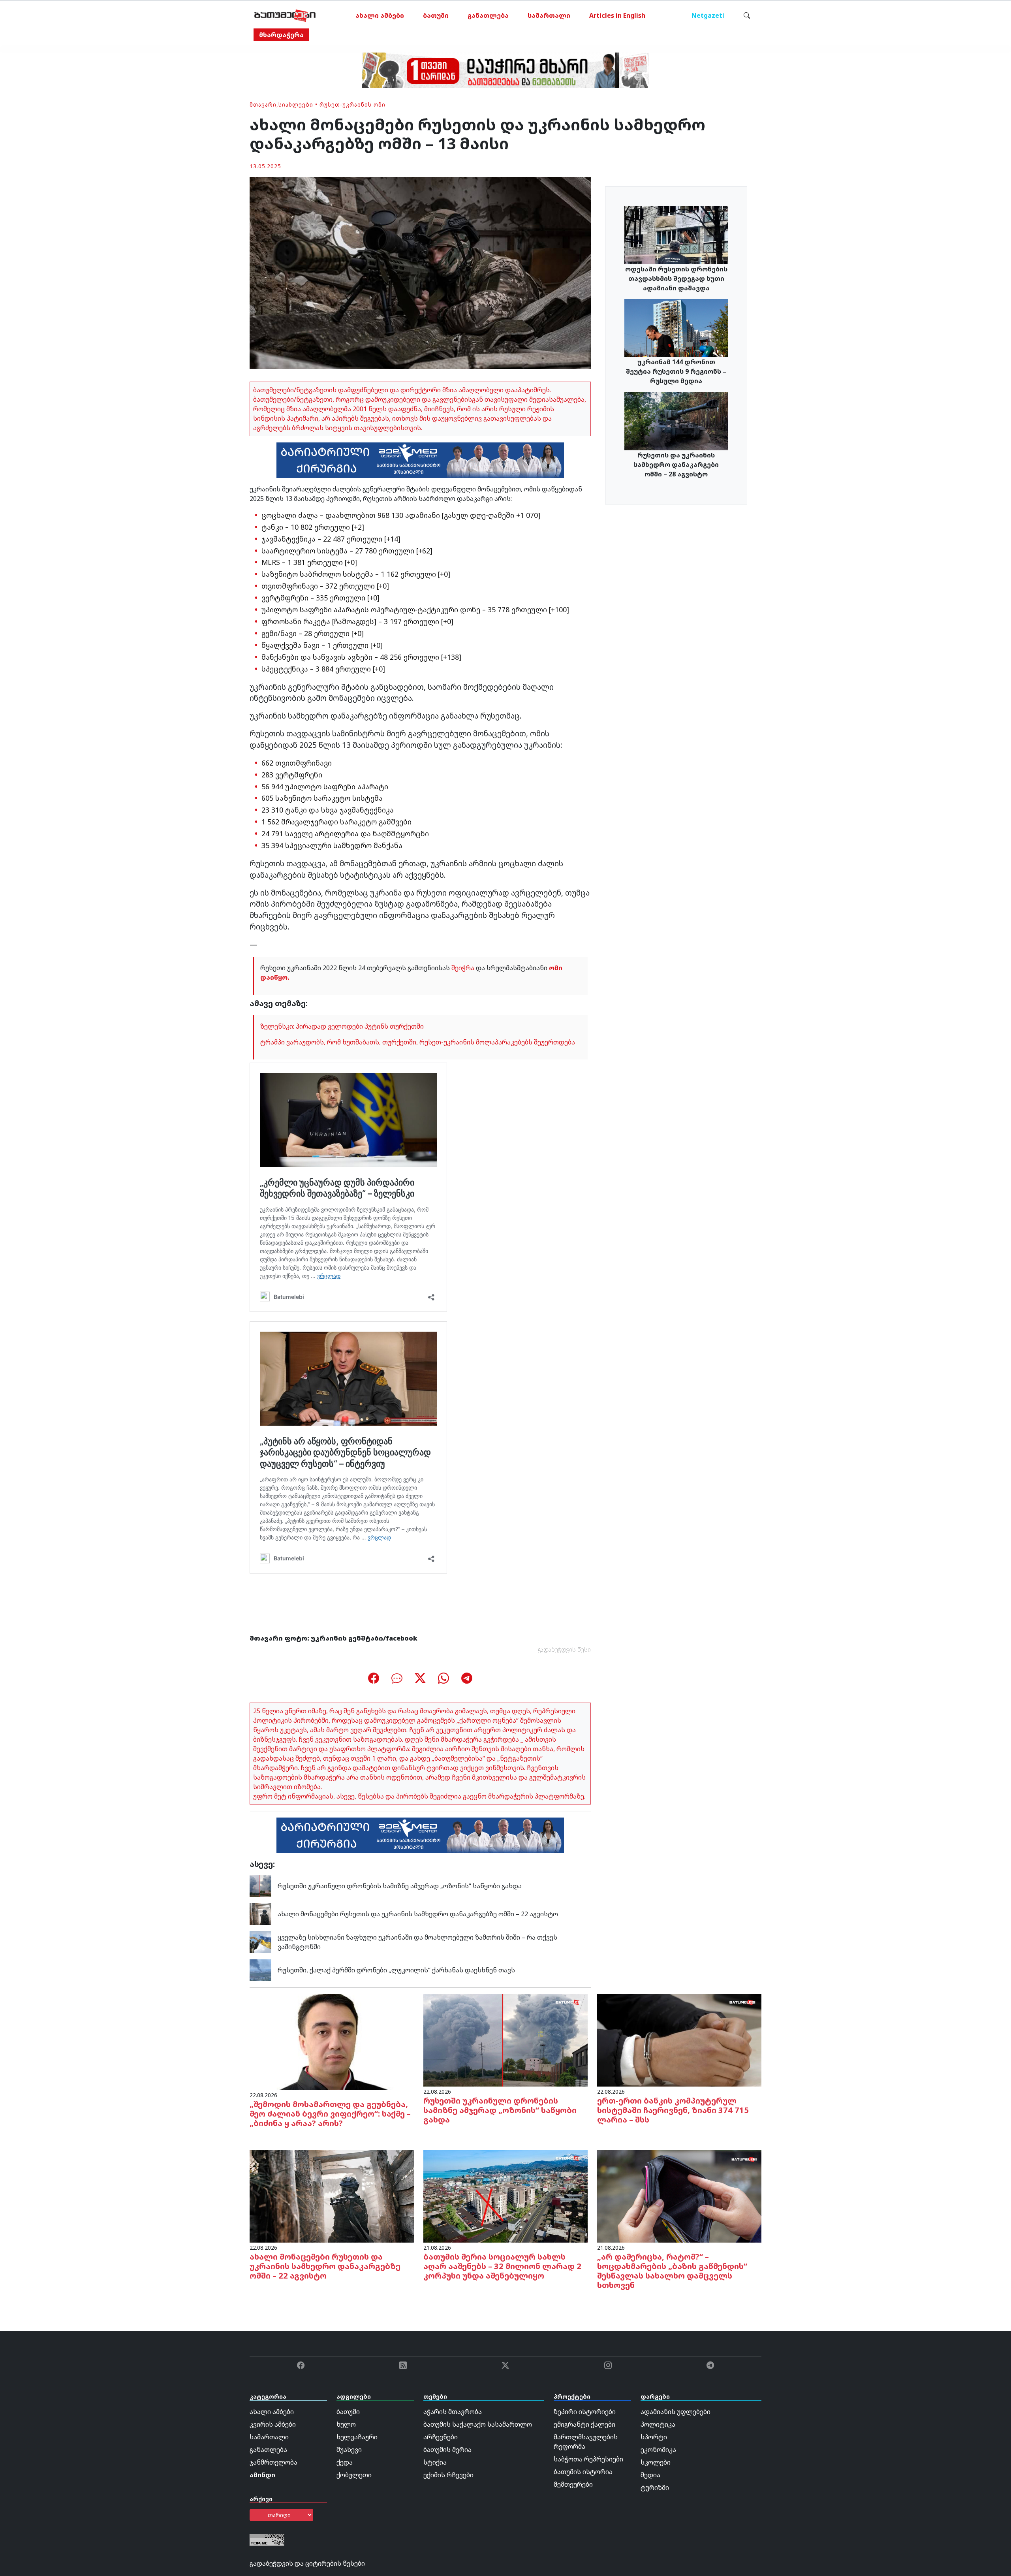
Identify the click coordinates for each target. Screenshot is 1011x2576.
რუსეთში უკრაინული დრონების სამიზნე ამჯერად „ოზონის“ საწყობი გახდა (400, 1886)
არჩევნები (441, 2437)
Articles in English (617, 15)
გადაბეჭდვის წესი (564, 1649)
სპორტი (654, 2437)
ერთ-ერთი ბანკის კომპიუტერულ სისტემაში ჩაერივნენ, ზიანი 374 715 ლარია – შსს (673, 2110)
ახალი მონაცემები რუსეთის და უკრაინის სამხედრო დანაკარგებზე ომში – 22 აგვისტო (418, 1914)
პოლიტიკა (658, 2424)
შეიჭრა (463, 968)
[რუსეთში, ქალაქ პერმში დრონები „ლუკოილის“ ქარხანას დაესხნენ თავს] (260, 1970)
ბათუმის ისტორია (583, 2472)
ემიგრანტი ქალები (584, 2424)
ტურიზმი (655, 2488)
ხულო (346, 2424)
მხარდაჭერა (281, 35)
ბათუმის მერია (447, 2450)
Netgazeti (708, 15)
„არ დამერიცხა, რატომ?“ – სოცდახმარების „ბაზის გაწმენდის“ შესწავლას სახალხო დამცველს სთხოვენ (672, 2271)
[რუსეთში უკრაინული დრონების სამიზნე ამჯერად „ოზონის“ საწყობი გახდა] (260, 1885)
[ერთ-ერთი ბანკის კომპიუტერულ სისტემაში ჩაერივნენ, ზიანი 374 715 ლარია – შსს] (679, 2040)
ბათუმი (436, 15)
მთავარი (263, 104)
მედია (650, 2475)
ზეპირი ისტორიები (585, 2412)
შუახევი (349, 2450)
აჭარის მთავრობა (453, 2412)
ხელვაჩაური (357, 2437)
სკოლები (656, 2462)
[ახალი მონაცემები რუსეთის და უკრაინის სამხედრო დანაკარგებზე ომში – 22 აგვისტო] (260, 1914)
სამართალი (549, 15)
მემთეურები (573, 2484)
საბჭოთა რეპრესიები (588, 2459)
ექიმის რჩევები (448, 2475)
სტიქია (435, 2462)
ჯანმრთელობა (273, 2462)
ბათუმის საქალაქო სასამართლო (478, 2424)
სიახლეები (296, 104)
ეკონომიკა (658, 2450)
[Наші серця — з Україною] (285, 15)
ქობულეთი (354, 2475)
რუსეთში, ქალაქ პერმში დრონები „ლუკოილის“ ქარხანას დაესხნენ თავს (396, 1970)
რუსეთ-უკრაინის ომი (352, 104)
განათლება (488, 15)
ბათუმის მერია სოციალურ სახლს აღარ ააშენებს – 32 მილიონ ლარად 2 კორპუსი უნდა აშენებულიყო (502, 2266)
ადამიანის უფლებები (676, 2412)
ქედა (345, 2462)
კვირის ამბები (273, 2424)
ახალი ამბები (380, 15)
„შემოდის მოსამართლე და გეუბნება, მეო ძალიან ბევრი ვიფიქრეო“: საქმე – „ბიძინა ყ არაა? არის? (330, 2114)
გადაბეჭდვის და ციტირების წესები (307, 2563)
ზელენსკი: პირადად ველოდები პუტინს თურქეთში (342, 1026)
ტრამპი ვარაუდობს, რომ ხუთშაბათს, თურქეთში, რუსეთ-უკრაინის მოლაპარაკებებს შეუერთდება (418, 1042)
